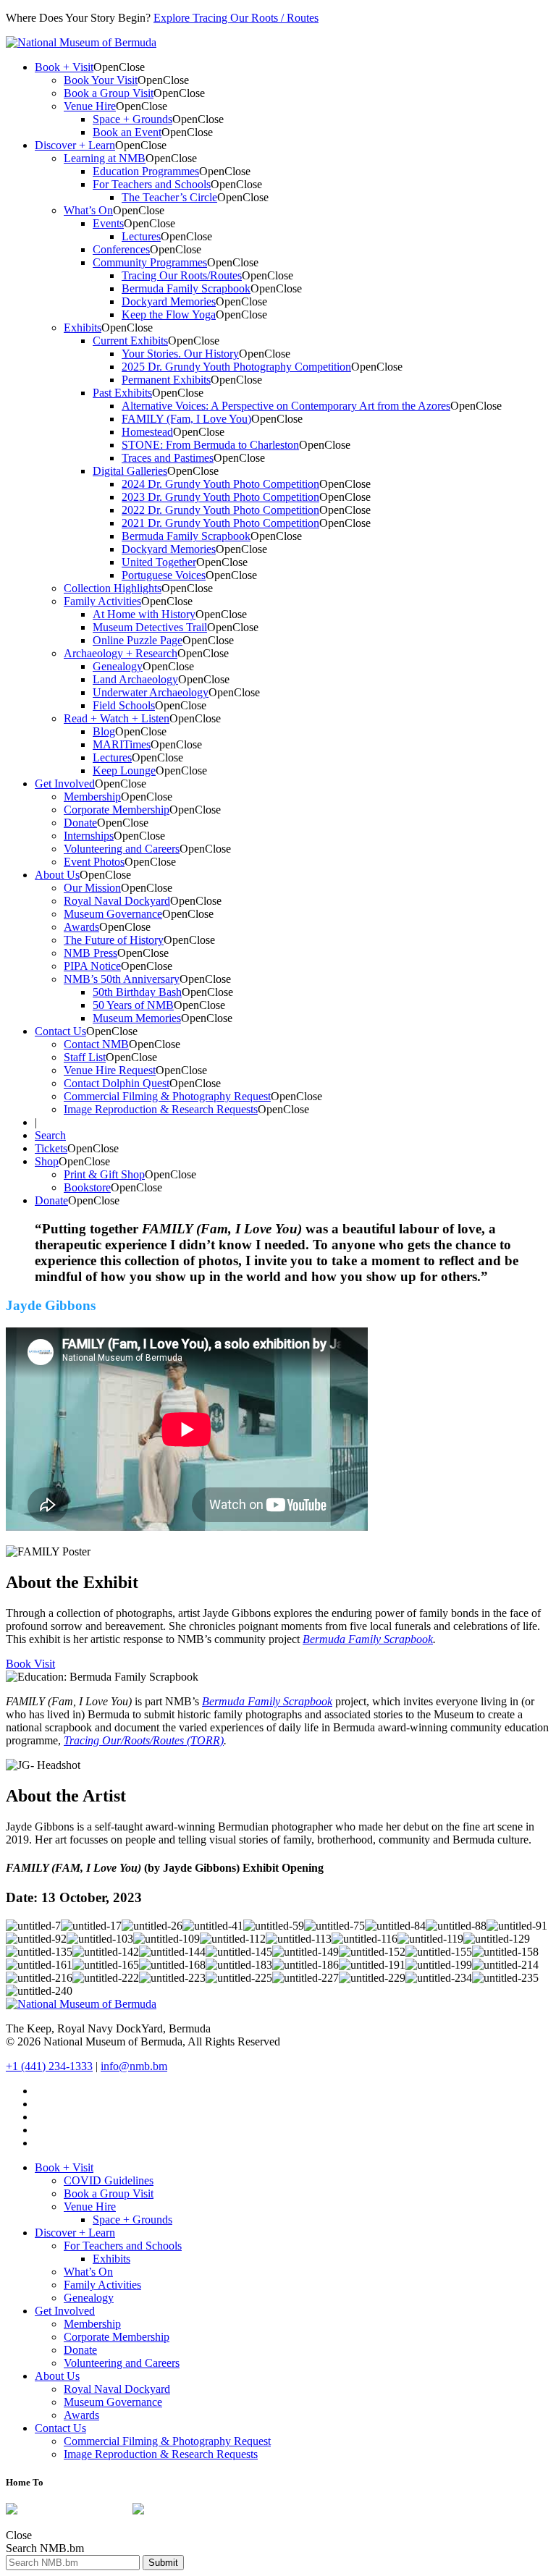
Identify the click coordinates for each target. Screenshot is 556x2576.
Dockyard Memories (169, 301)
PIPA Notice (92, 966)
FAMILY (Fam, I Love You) (186, 419)
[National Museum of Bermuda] (81, 42)
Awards (81, 927)
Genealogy (118, 666)
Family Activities (102, 601)
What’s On (88, 210)
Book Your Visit (101, 80)
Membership (92, 797)
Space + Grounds (132, 119)
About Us (57, 875)
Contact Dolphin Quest (117, 1083)
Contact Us (60, 1031)
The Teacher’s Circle (169, 197)
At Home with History (144, 614)
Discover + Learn (75, 145)
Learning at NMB (105, 158)
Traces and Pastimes (168, 458)
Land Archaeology (135, 679)
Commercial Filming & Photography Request (167, 1096)
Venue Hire (90, 106)
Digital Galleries (130, 471)
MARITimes (122, 744)
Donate (80, 823)
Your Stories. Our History (180, 354)
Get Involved (65, 784)
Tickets (51, 1148)
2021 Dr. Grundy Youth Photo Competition (220, 523)
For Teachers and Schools (152, 184)
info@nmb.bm (134, 2066)
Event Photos (94, 862)
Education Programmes (146, 171)
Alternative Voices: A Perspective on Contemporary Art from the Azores (286, 406)
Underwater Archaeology (151, 692)
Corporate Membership (117, 810)
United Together (159, 562)
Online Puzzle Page (138, 640)
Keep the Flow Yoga (169, 314)
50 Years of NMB (133, 1005)
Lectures (141, 236)
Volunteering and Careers (122, 849)
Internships (89, 836)
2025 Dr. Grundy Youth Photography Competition (236, 367)
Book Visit (30, 1664)
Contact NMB (96, 1044)
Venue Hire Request (110, 1070)
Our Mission (92, 888)
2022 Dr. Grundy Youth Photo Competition (220, 510)
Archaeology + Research (121, 653)
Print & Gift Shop (104, 1174)
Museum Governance (113, 914)
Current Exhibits (130, 341)
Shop (47, 1161)
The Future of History (114, 940)
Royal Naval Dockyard (117, 901)
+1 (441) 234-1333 (49, 2066)
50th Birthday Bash (137, 992)
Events (108, 223)
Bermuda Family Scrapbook (186, 288)
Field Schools (124, 705)
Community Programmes (150, 262)
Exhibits (83, 328)
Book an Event (127, 132)
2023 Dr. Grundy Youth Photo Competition (220, 497)
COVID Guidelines (109, 2180)
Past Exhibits (122, 393)
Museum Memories (137, 1018)
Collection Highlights (113, 588)
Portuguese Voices (164, 575)
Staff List (85, 1057)
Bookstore (87, 1187)
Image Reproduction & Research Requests (161, 1109)
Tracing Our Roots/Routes (182, 275)
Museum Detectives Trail (150, 627)
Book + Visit (64, 67)
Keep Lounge (124, 770)
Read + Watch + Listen (117, 718)
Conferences (121, 249)
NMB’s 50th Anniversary (122, 979)
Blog (104, 731)
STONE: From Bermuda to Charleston (210, 445)
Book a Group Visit (109, 93)
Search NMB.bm (45, 2548)
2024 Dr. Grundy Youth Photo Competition (220, 484)
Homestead (147, 432)
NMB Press (90, 953)
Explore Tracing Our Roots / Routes (236, 18)
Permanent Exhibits (166, 380)
